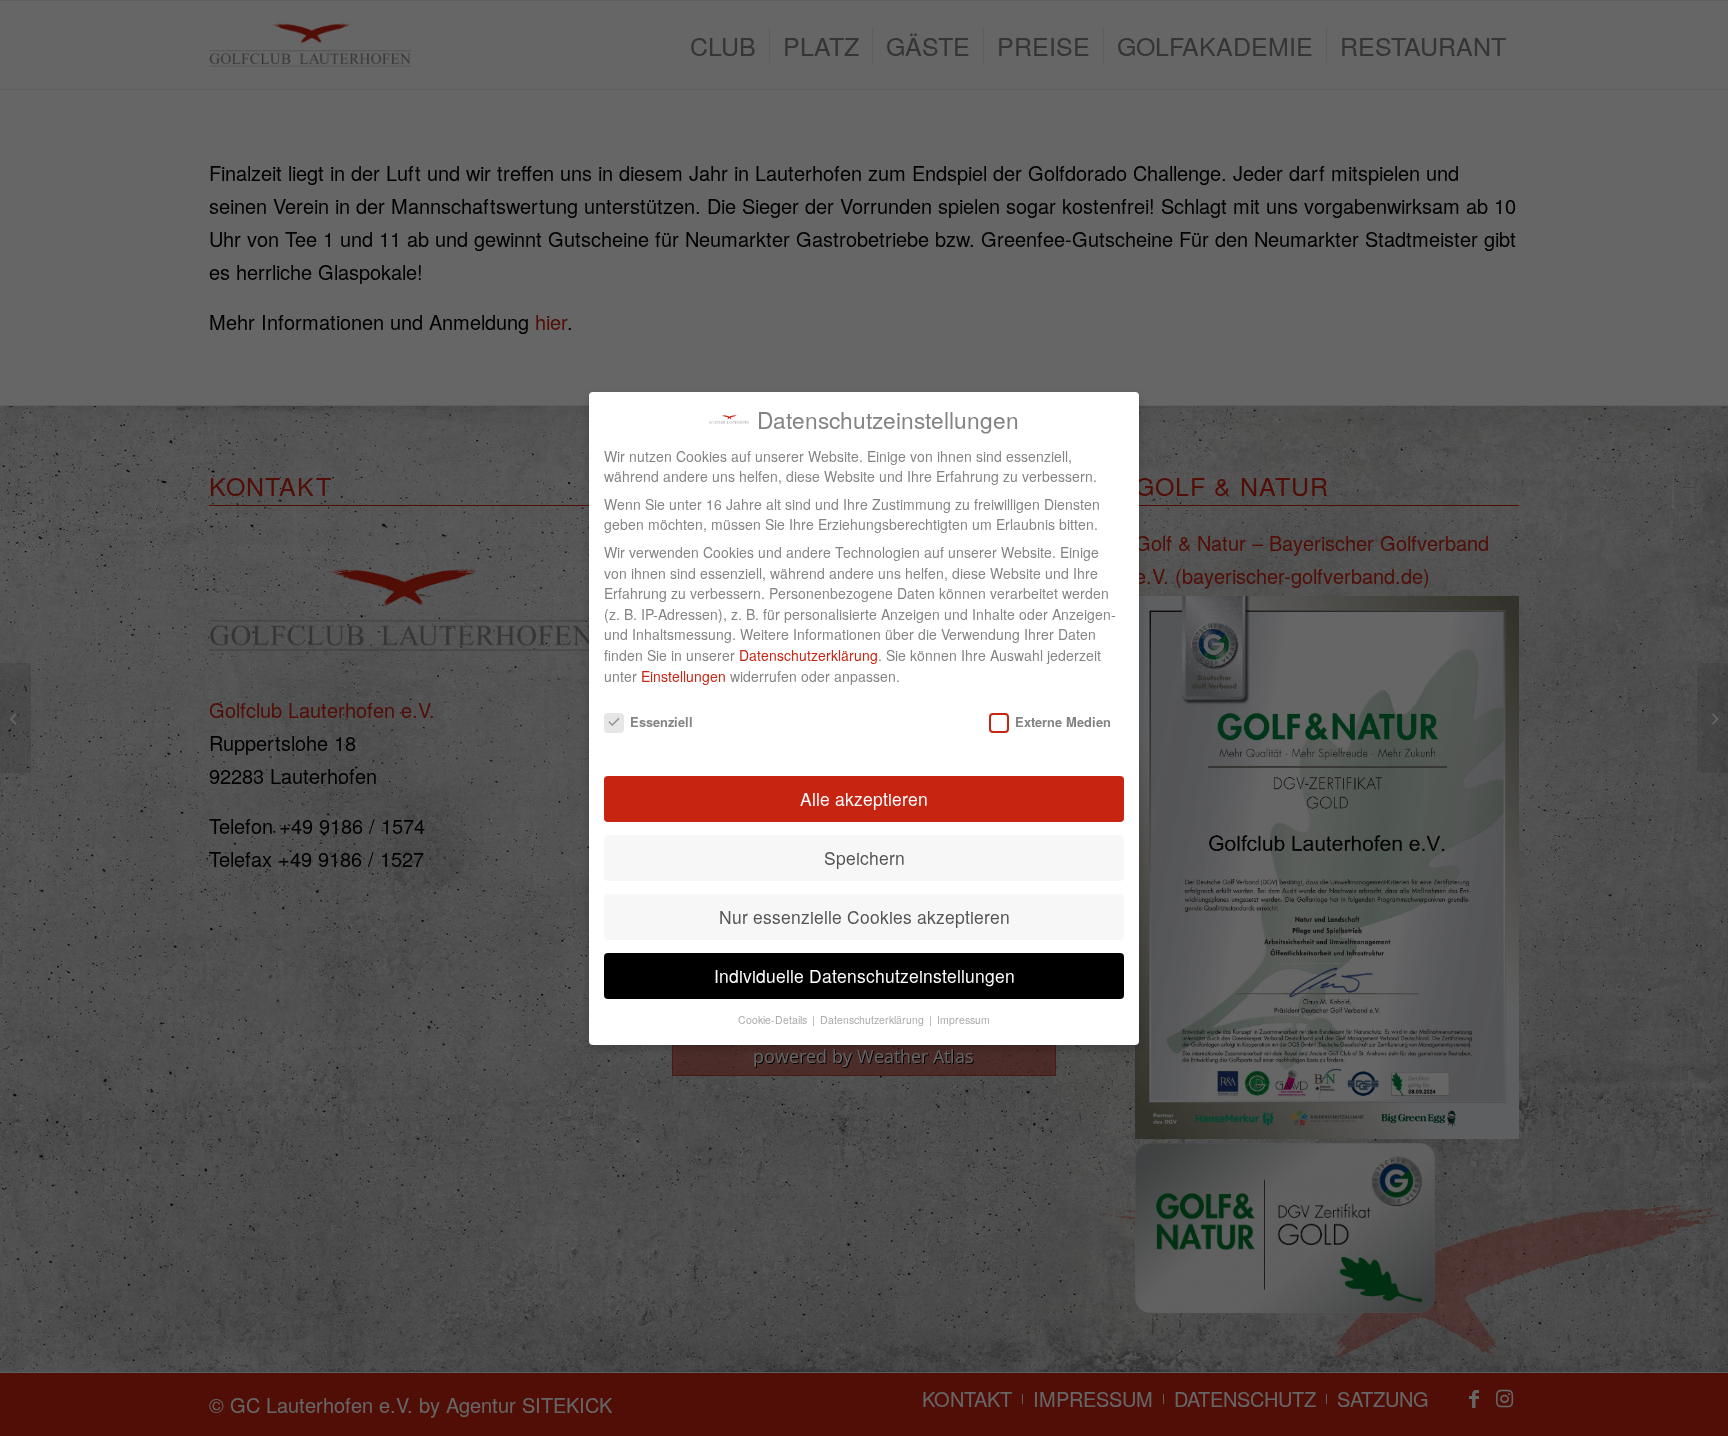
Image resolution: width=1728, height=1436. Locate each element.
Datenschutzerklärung (808, 655)
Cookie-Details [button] (774, 1019)
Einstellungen (683, 676)
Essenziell (661, 721)
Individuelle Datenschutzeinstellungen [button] (864, 975)
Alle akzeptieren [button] (864, 798)
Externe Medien (1063, 721)
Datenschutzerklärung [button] (873, 1019)
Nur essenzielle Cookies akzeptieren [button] (864, 916)
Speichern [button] (864, 857)
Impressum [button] (963, 1019)
